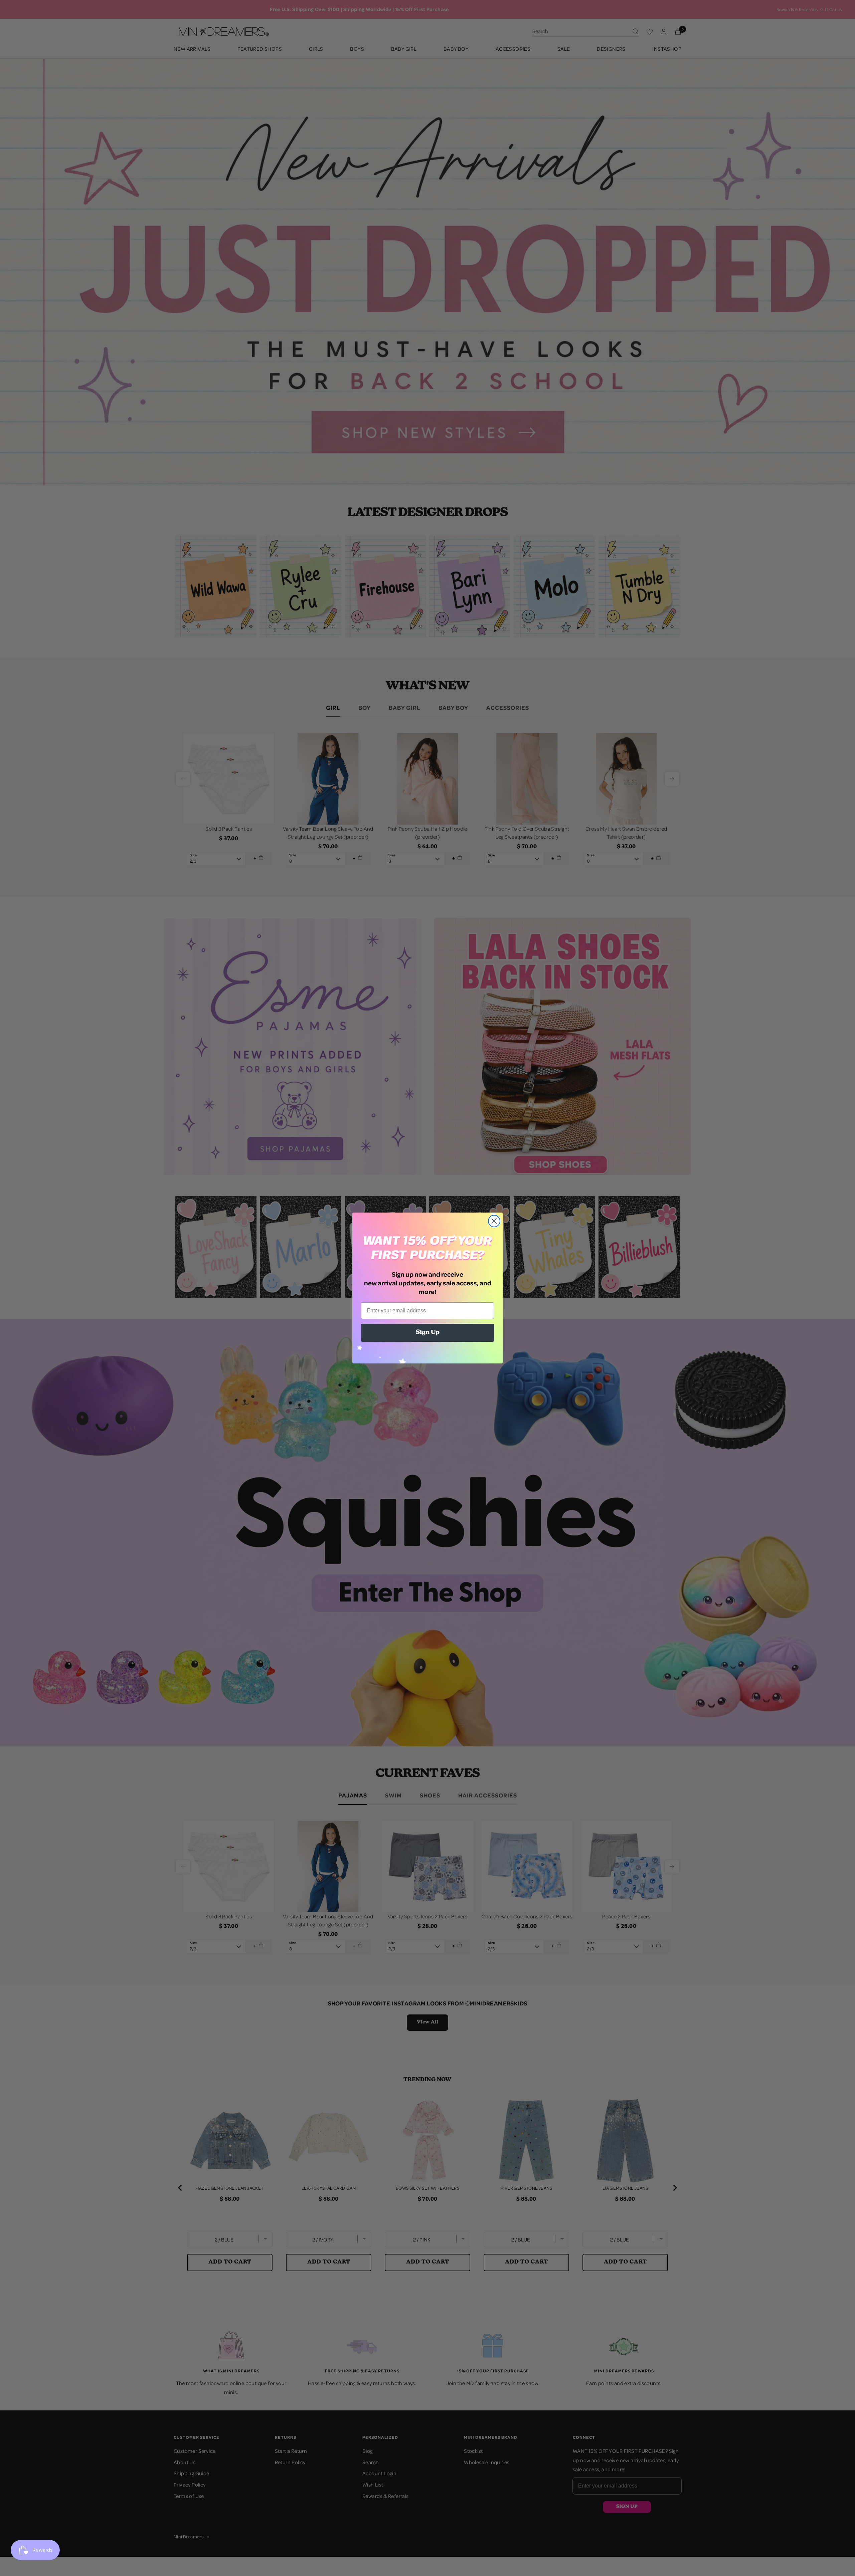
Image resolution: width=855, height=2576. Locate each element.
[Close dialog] (494, 1221)
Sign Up (428, 1333)
